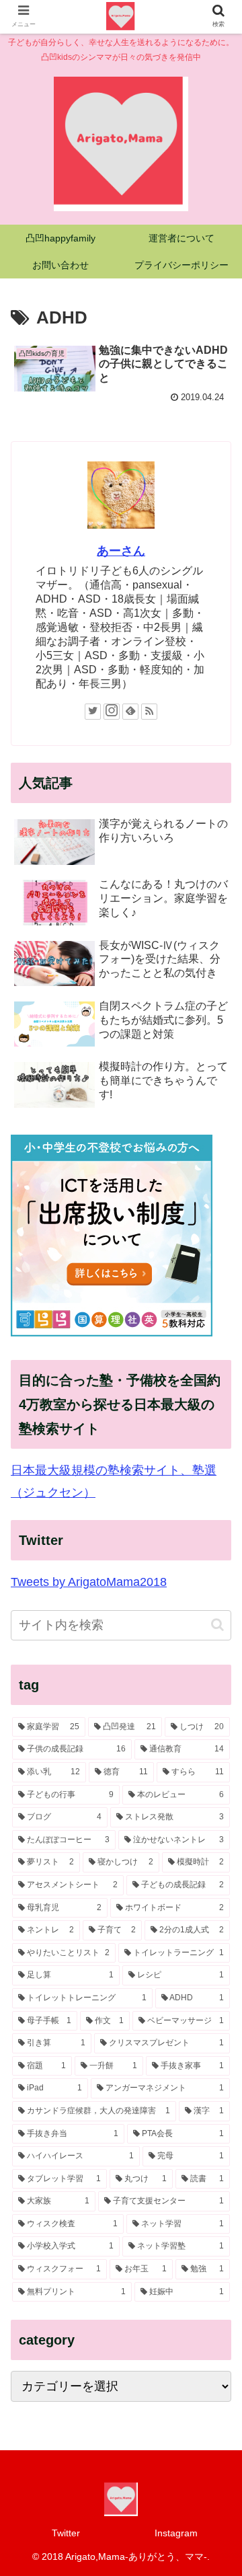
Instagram (176, 2533)
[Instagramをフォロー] (112, 712)
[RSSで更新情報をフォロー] (149, 712)
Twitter (66, 2533)
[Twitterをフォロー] (93, 712)
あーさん (121, 551)
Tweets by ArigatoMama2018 (89, 1582)
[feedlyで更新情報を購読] (130, 712)
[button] (217, 1625)
